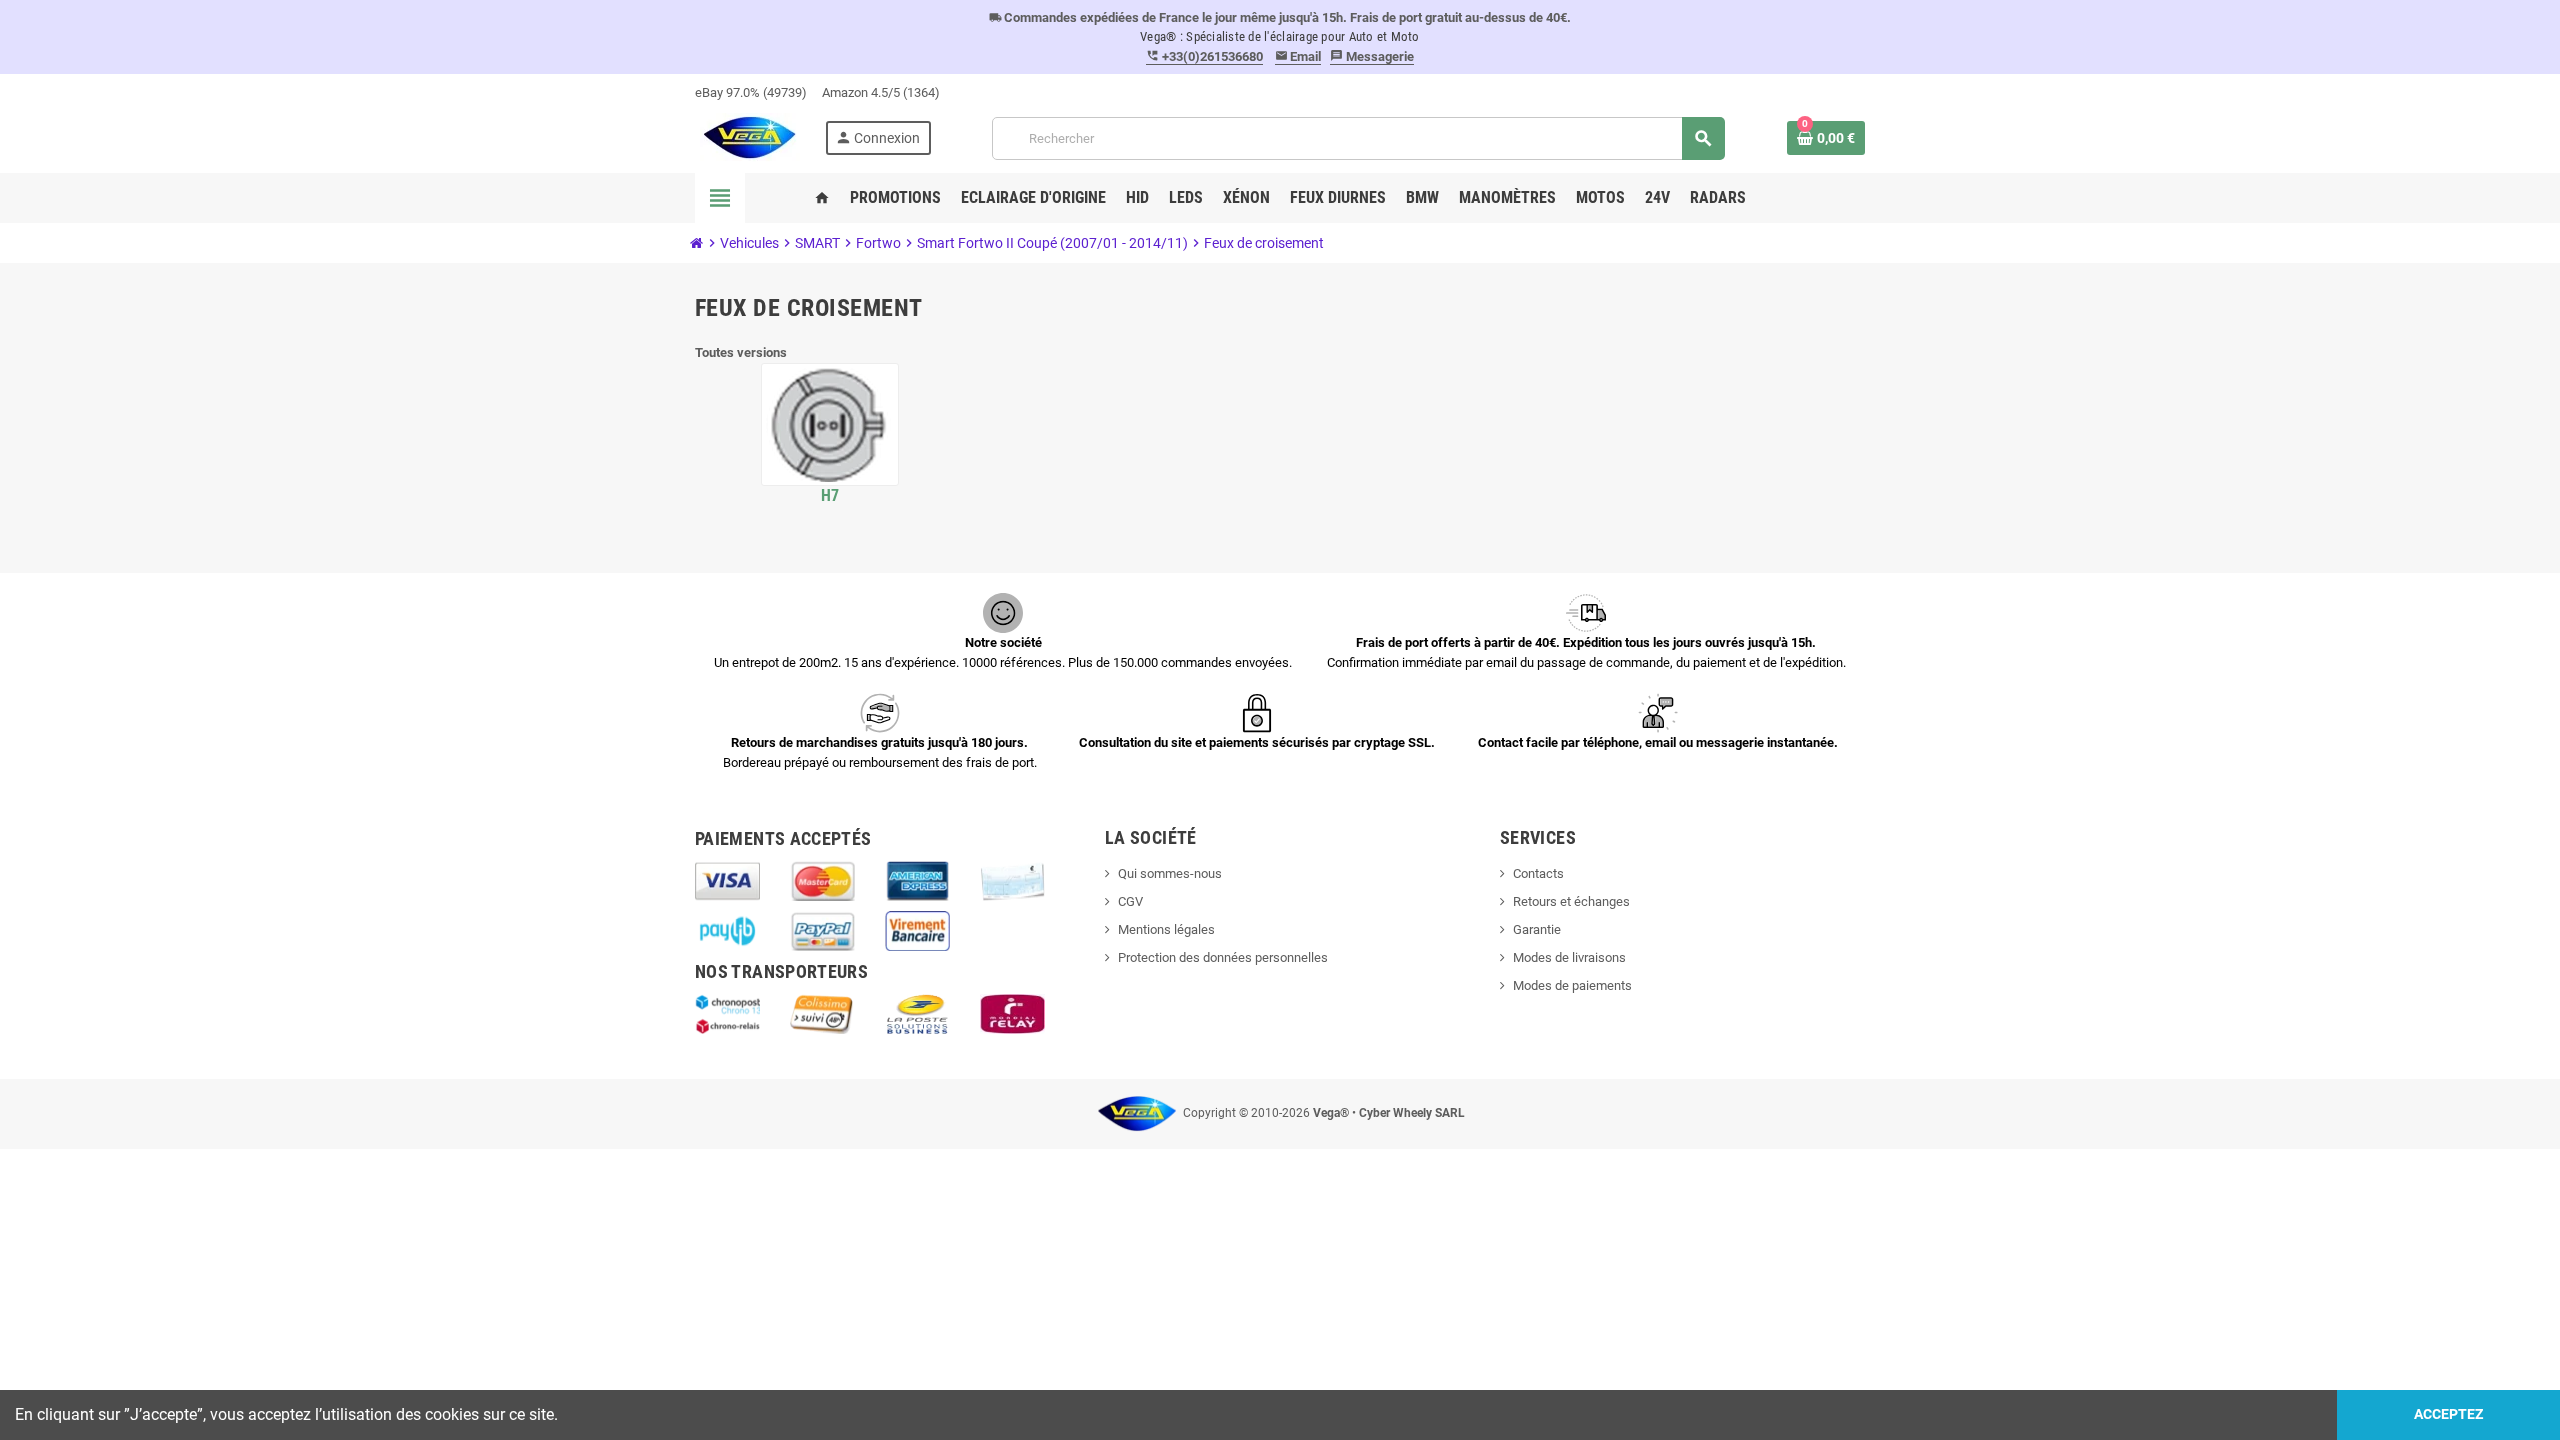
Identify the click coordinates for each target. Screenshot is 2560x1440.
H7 (830, 495)
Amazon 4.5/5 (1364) (881, 92)
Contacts (1538, 873)
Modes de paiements (1572, 985)
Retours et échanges (1571, 901)
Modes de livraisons (1569, 957)
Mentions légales (1166, 929)
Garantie (1537, 929)
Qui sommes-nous (1170, 873)
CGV (1130, 901)
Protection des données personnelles (1223, 957)
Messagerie (1372, 56)
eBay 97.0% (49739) (751, 92)
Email (1298, 56)
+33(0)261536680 (1204, 56)
